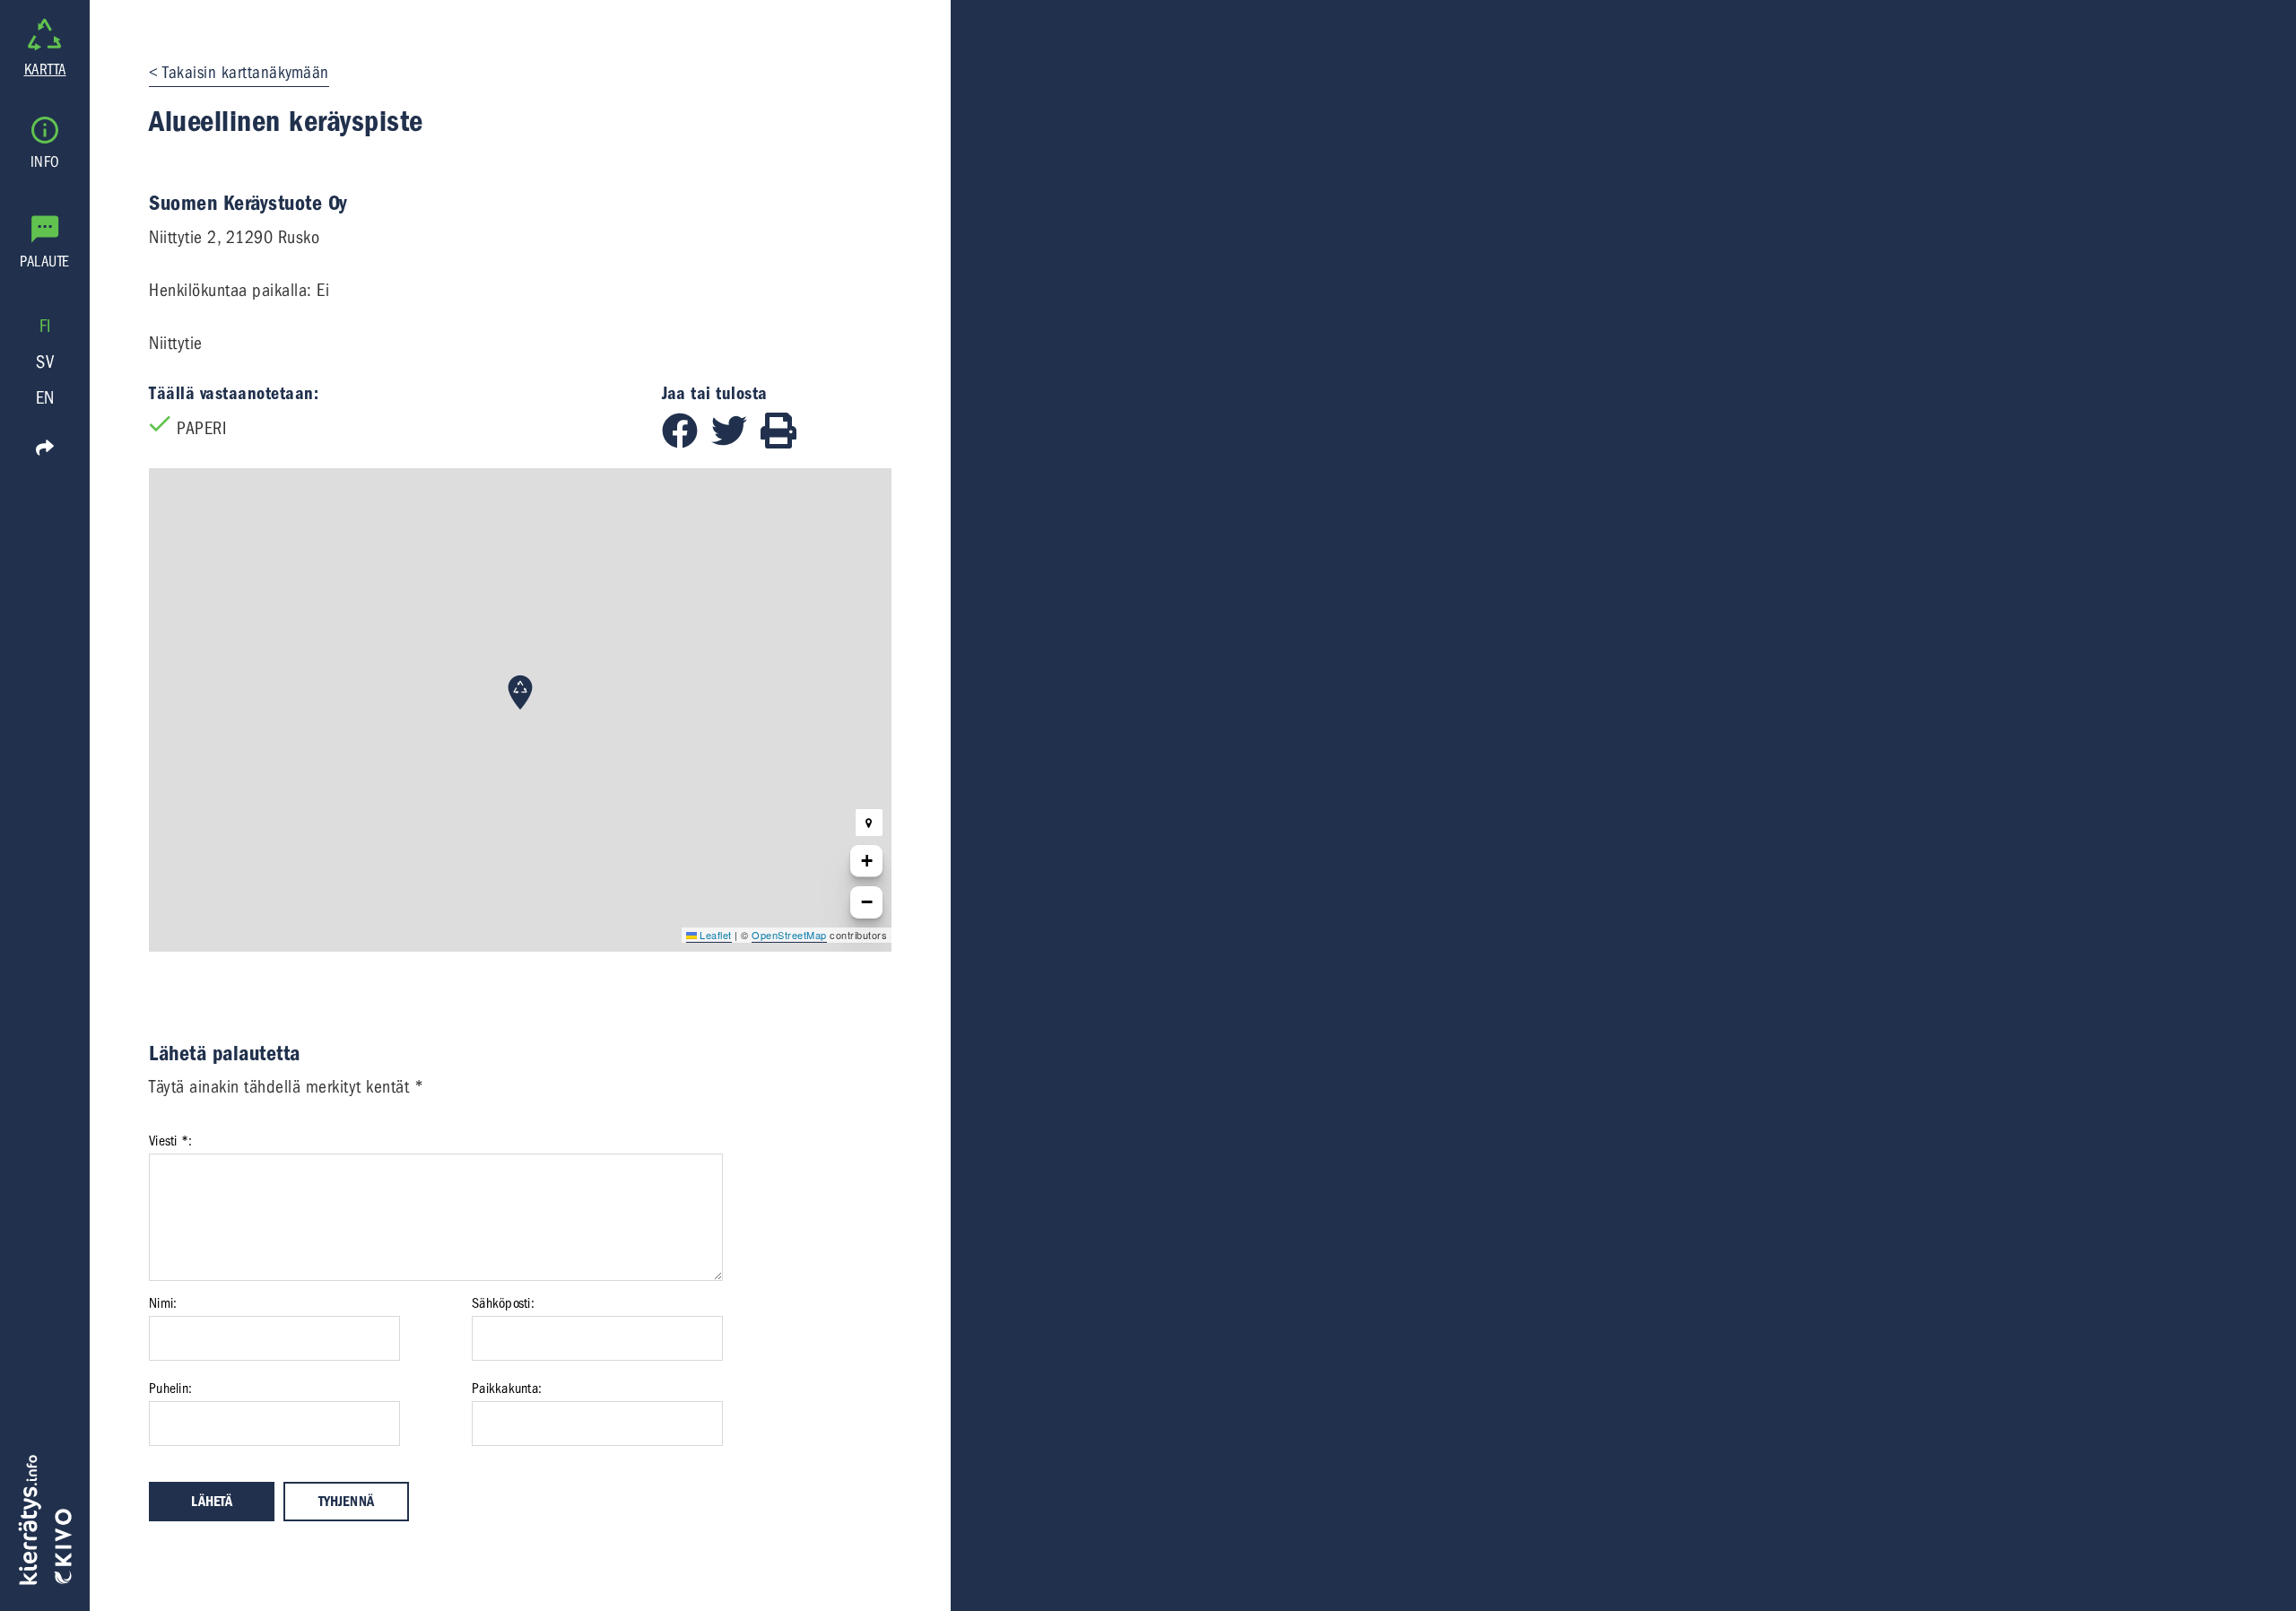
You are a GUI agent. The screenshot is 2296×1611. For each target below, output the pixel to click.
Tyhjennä (346, 1502)
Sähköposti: (503, 1303)
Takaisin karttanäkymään (246, 73)
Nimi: (163, 1303)
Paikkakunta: (507, 1389)
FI (45, 326)
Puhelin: (170, 1389)
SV (45, 362)
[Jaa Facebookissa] (687, 443)
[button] (520, 692)
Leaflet (714, 935)
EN (45, 398)
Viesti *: (170, 1141)
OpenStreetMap (789, 935)
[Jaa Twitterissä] (736, 443)
